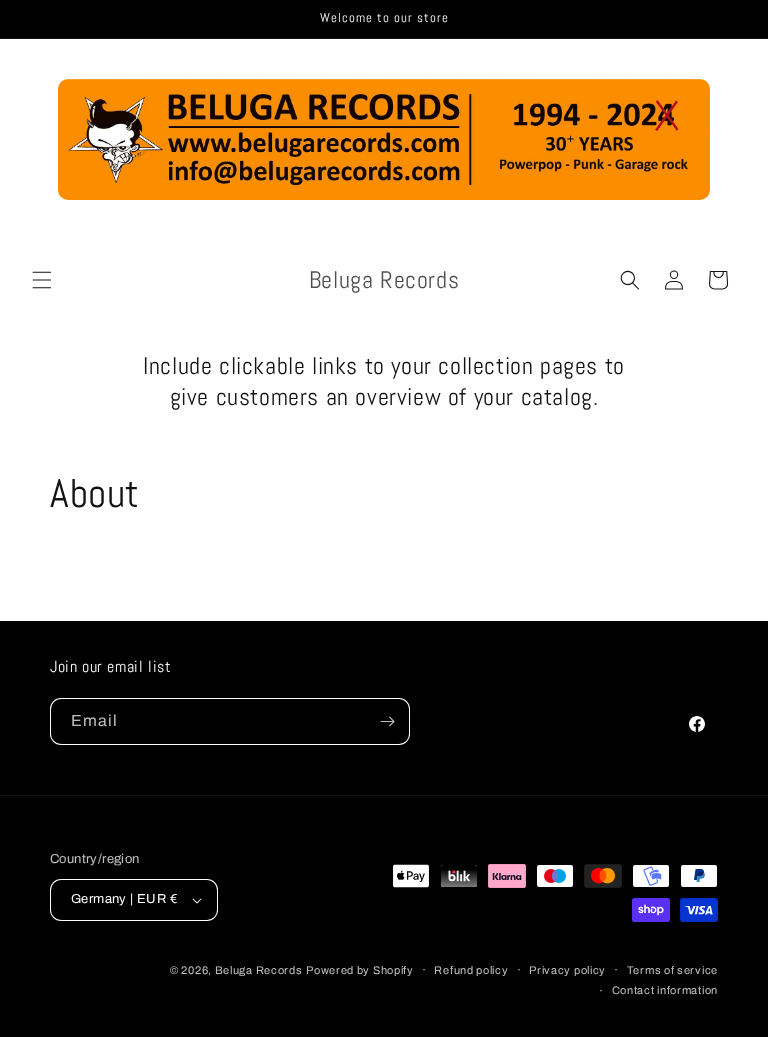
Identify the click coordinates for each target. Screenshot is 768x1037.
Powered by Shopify (360, 970)
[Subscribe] (387, 721)
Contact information (665, 990)
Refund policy (471, 970)
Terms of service (672, 970)
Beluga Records (259, 970)
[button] (42, 280)
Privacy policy (567, 970)
